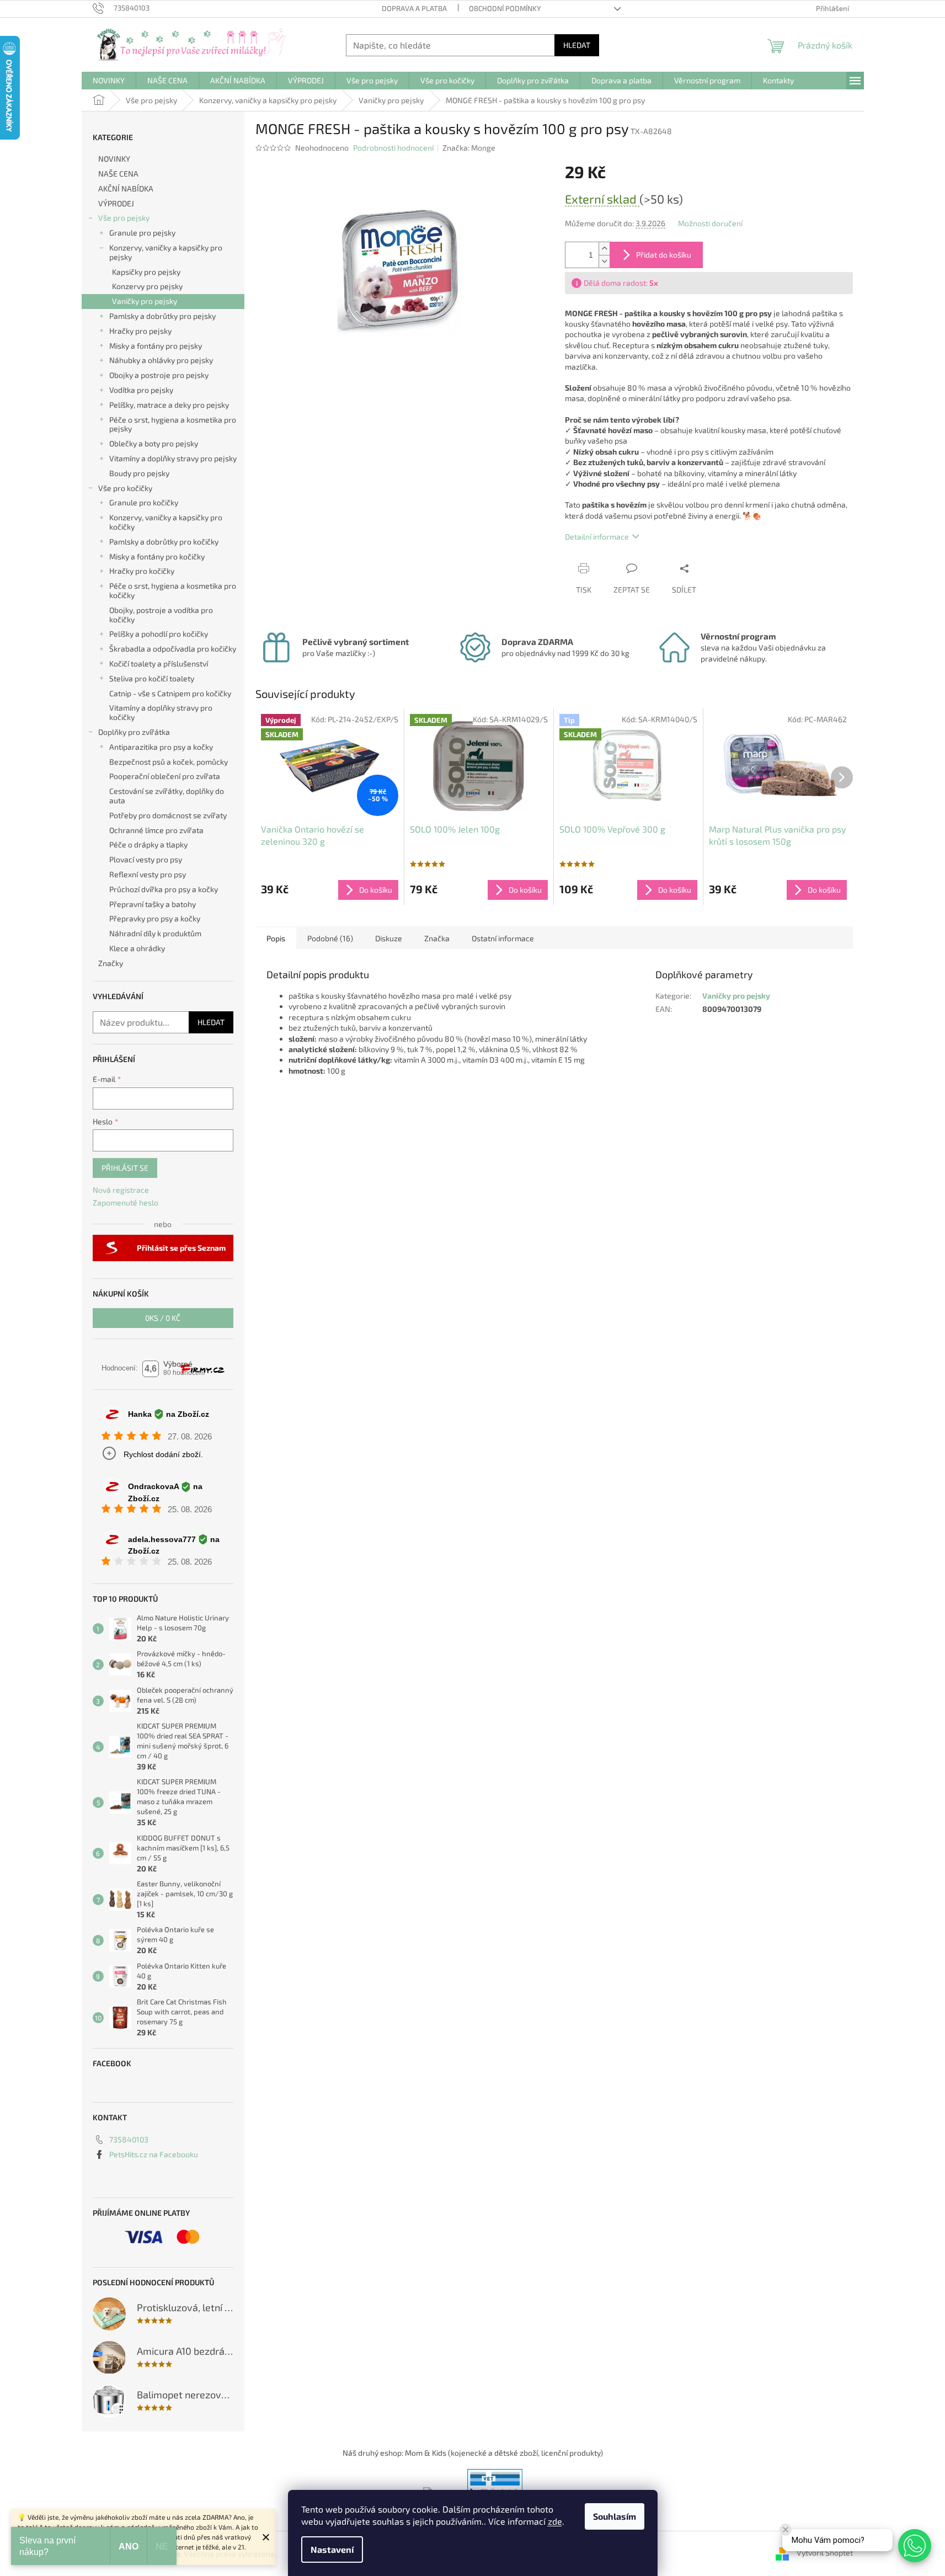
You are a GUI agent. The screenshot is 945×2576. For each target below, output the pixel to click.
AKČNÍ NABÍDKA (126, 188)
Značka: (469, 148)
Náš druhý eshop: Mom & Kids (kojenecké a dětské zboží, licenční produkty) (473, 2453)
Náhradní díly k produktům (155, 933)
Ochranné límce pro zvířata (156, 830)
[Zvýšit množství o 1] (604, 249)
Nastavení (332, 2549)
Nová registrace (121, 1190)
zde (555, 2521)
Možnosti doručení (710, 223)
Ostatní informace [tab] (503, 938)
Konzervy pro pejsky (147, 286)
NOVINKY (114, 159)
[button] (915, 2546)
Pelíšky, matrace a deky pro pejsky (169, 405)
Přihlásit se (125, 1168)
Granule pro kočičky (144, 502)
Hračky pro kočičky (142, 571)
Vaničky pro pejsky (145, 301)
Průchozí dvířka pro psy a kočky (164, 889)
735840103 (129, 2139)
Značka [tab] (437, 938)
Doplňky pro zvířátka (134, 732)
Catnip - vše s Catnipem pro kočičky (170, 693)
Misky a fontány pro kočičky (157, 556)
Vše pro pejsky (124, 218)
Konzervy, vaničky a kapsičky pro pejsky (166, 252)
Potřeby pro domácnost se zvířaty (168, 815)
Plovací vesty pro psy (146, 859)
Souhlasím (615, 2516)
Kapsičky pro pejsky (146, 272)
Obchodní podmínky (505, 8)
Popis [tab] (276, 938)
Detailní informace (597, 537)
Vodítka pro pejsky (141, 390)
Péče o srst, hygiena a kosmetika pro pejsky (173, 424)
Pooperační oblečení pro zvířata (165, 776)
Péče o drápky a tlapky (148, 844)
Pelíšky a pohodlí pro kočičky (159, 634)
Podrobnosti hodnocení (393, 148)
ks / (163, 1318)
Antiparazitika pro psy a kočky (161, 747)
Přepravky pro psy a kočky (155, 918)
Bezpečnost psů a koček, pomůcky (169, 762)
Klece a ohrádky (137, 948)
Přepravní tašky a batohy (153, 904)
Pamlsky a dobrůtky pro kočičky (164, 542)
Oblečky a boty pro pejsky (154, 443)
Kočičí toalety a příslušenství (159, 663)
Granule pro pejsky (142, 233)
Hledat (577, 45)
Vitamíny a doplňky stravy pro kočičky (161, 712)
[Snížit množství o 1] (604, 261)
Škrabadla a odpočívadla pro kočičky (173, 649)
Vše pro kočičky (125, 488)
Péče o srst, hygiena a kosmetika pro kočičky (173, 590)
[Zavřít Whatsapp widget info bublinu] (786, 2530)
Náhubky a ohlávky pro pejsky (161, 360)
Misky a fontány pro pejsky (156, 346)
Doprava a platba (414, 8)
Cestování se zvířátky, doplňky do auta (167, 796)
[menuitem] (109, 81)
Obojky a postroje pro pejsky (159, 375)
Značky (111, 963)
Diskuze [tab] (389, 938)
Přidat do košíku (664, 255)
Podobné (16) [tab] (330, 938)
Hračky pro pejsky (140, 331)
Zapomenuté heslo (126, 1202)
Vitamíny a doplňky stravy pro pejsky (173, 458)
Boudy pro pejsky (139, 473)
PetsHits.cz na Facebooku (154, 2154)
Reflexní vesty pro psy (148, 874)
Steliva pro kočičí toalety (152, 678)
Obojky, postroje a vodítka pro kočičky (161, 615)
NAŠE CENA (118, 174)
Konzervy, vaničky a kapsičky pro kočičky (166, 522)
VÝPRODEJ (116, 203)
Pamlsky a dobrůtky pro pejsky (162, 316)
